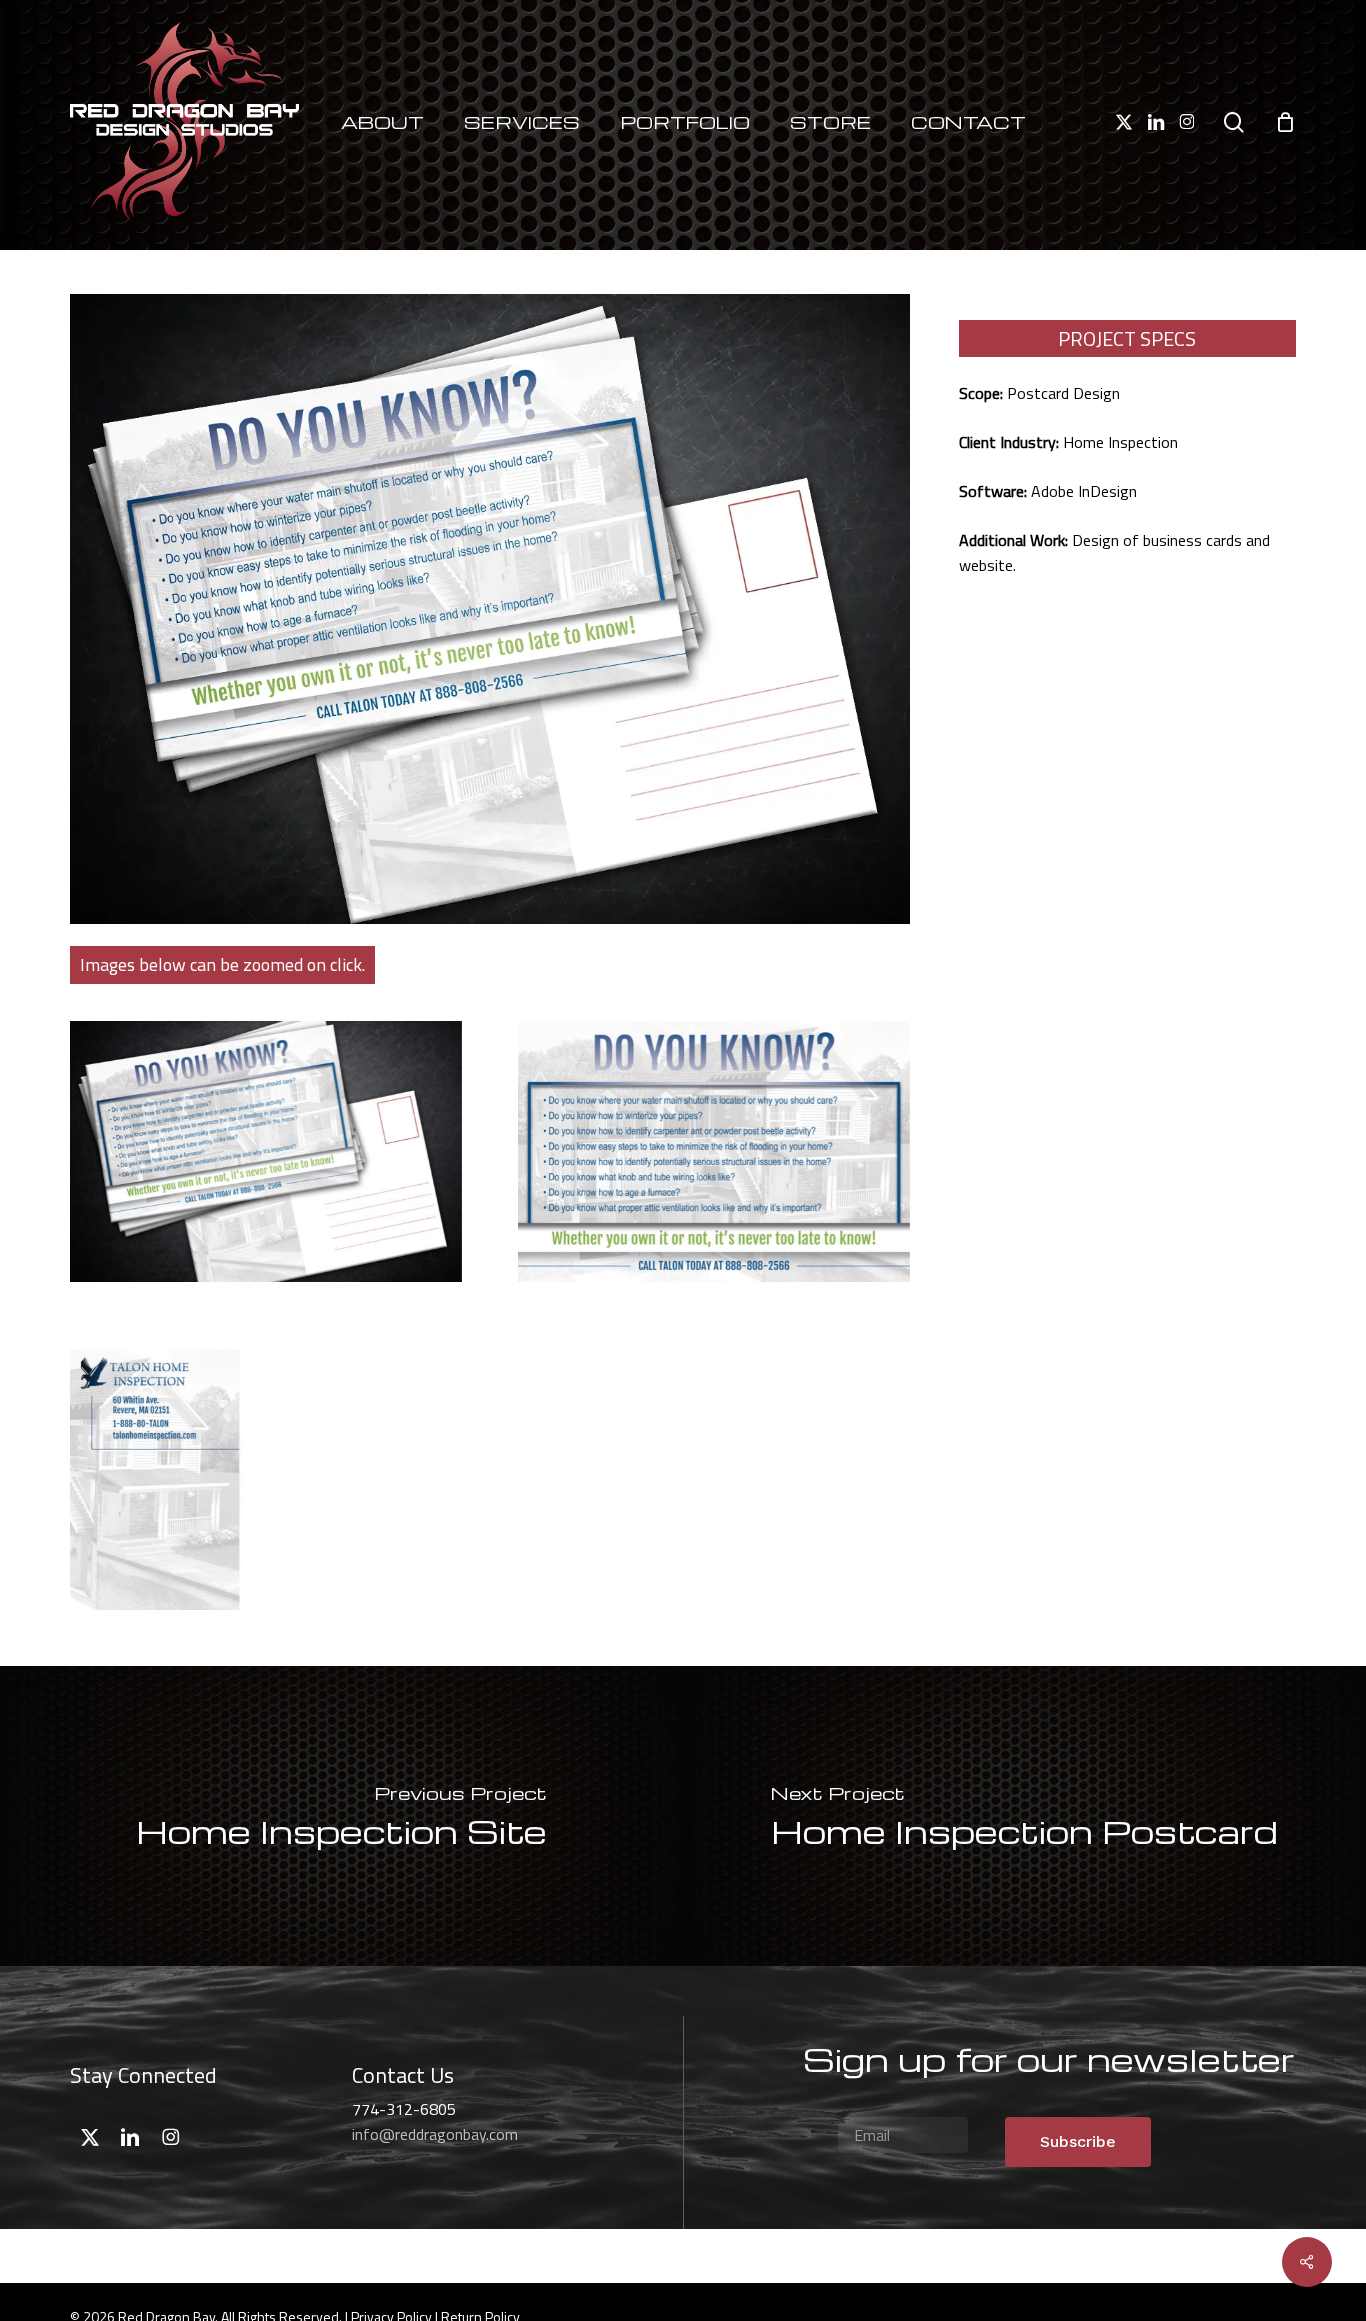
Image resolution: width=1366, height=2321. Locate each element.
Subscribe (1078, 2141)
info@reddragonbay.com (435, 2134)
